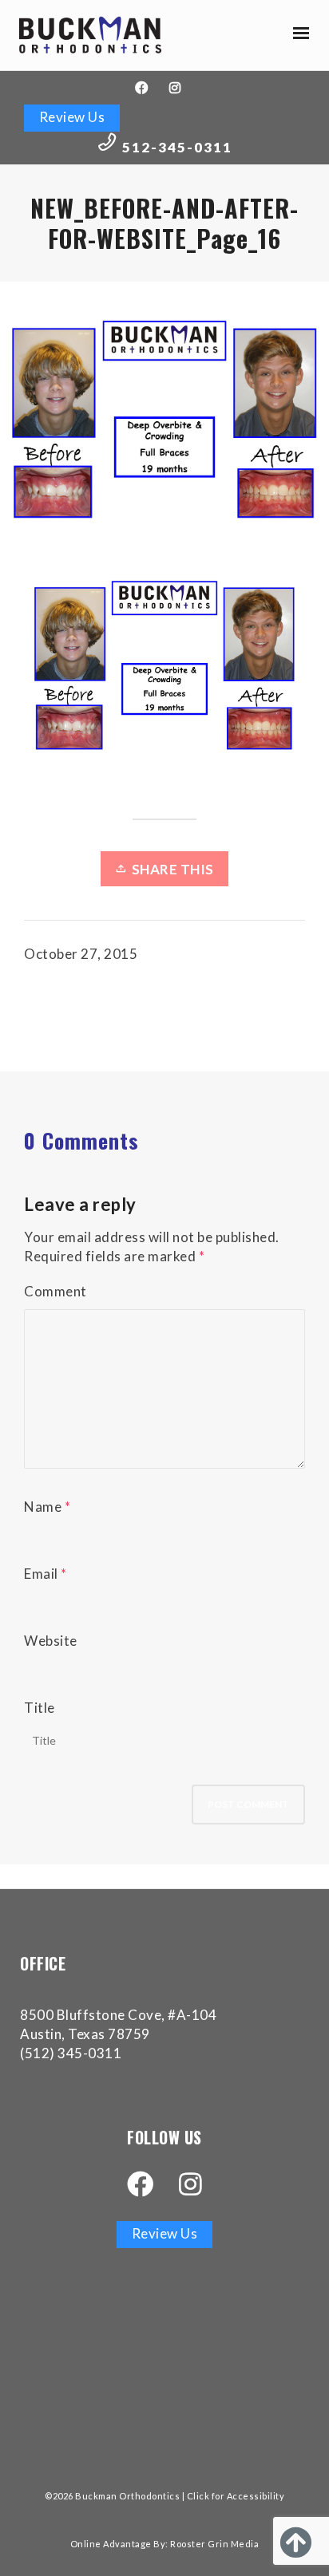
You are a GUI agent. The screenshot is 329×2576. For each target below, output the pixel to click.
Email (41, 1574)
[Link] (90, 35)
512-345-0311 (177, 147)
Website (51, 1641)
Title (40, 1708)
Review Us (72, 117)
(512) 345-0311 (71, 2053)
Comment (55, 1291)
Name (43, 1507)
